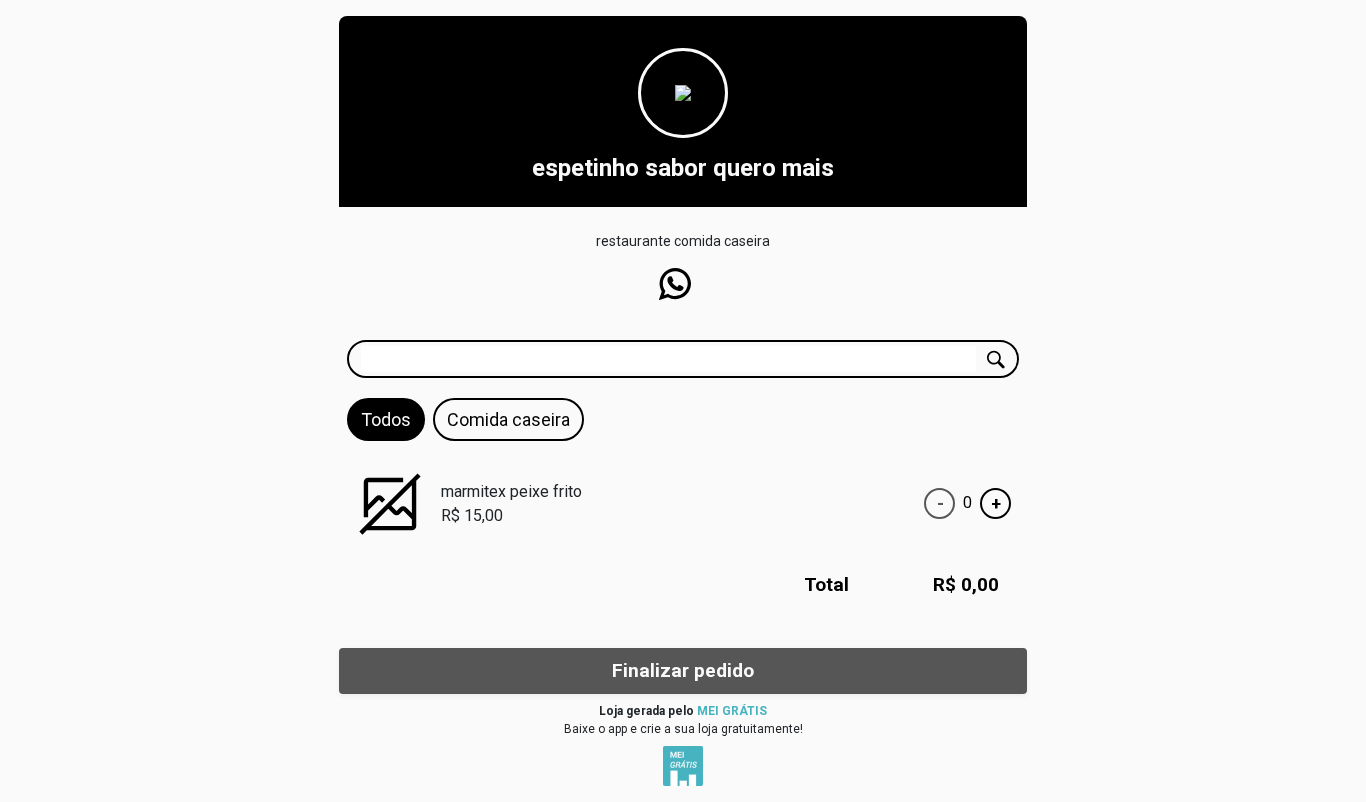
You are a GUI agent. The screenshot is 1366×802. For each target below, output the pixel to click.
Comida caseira (508, 419)
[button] (675, 284)
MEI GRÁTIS (732, 711)
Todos (386, 419)
